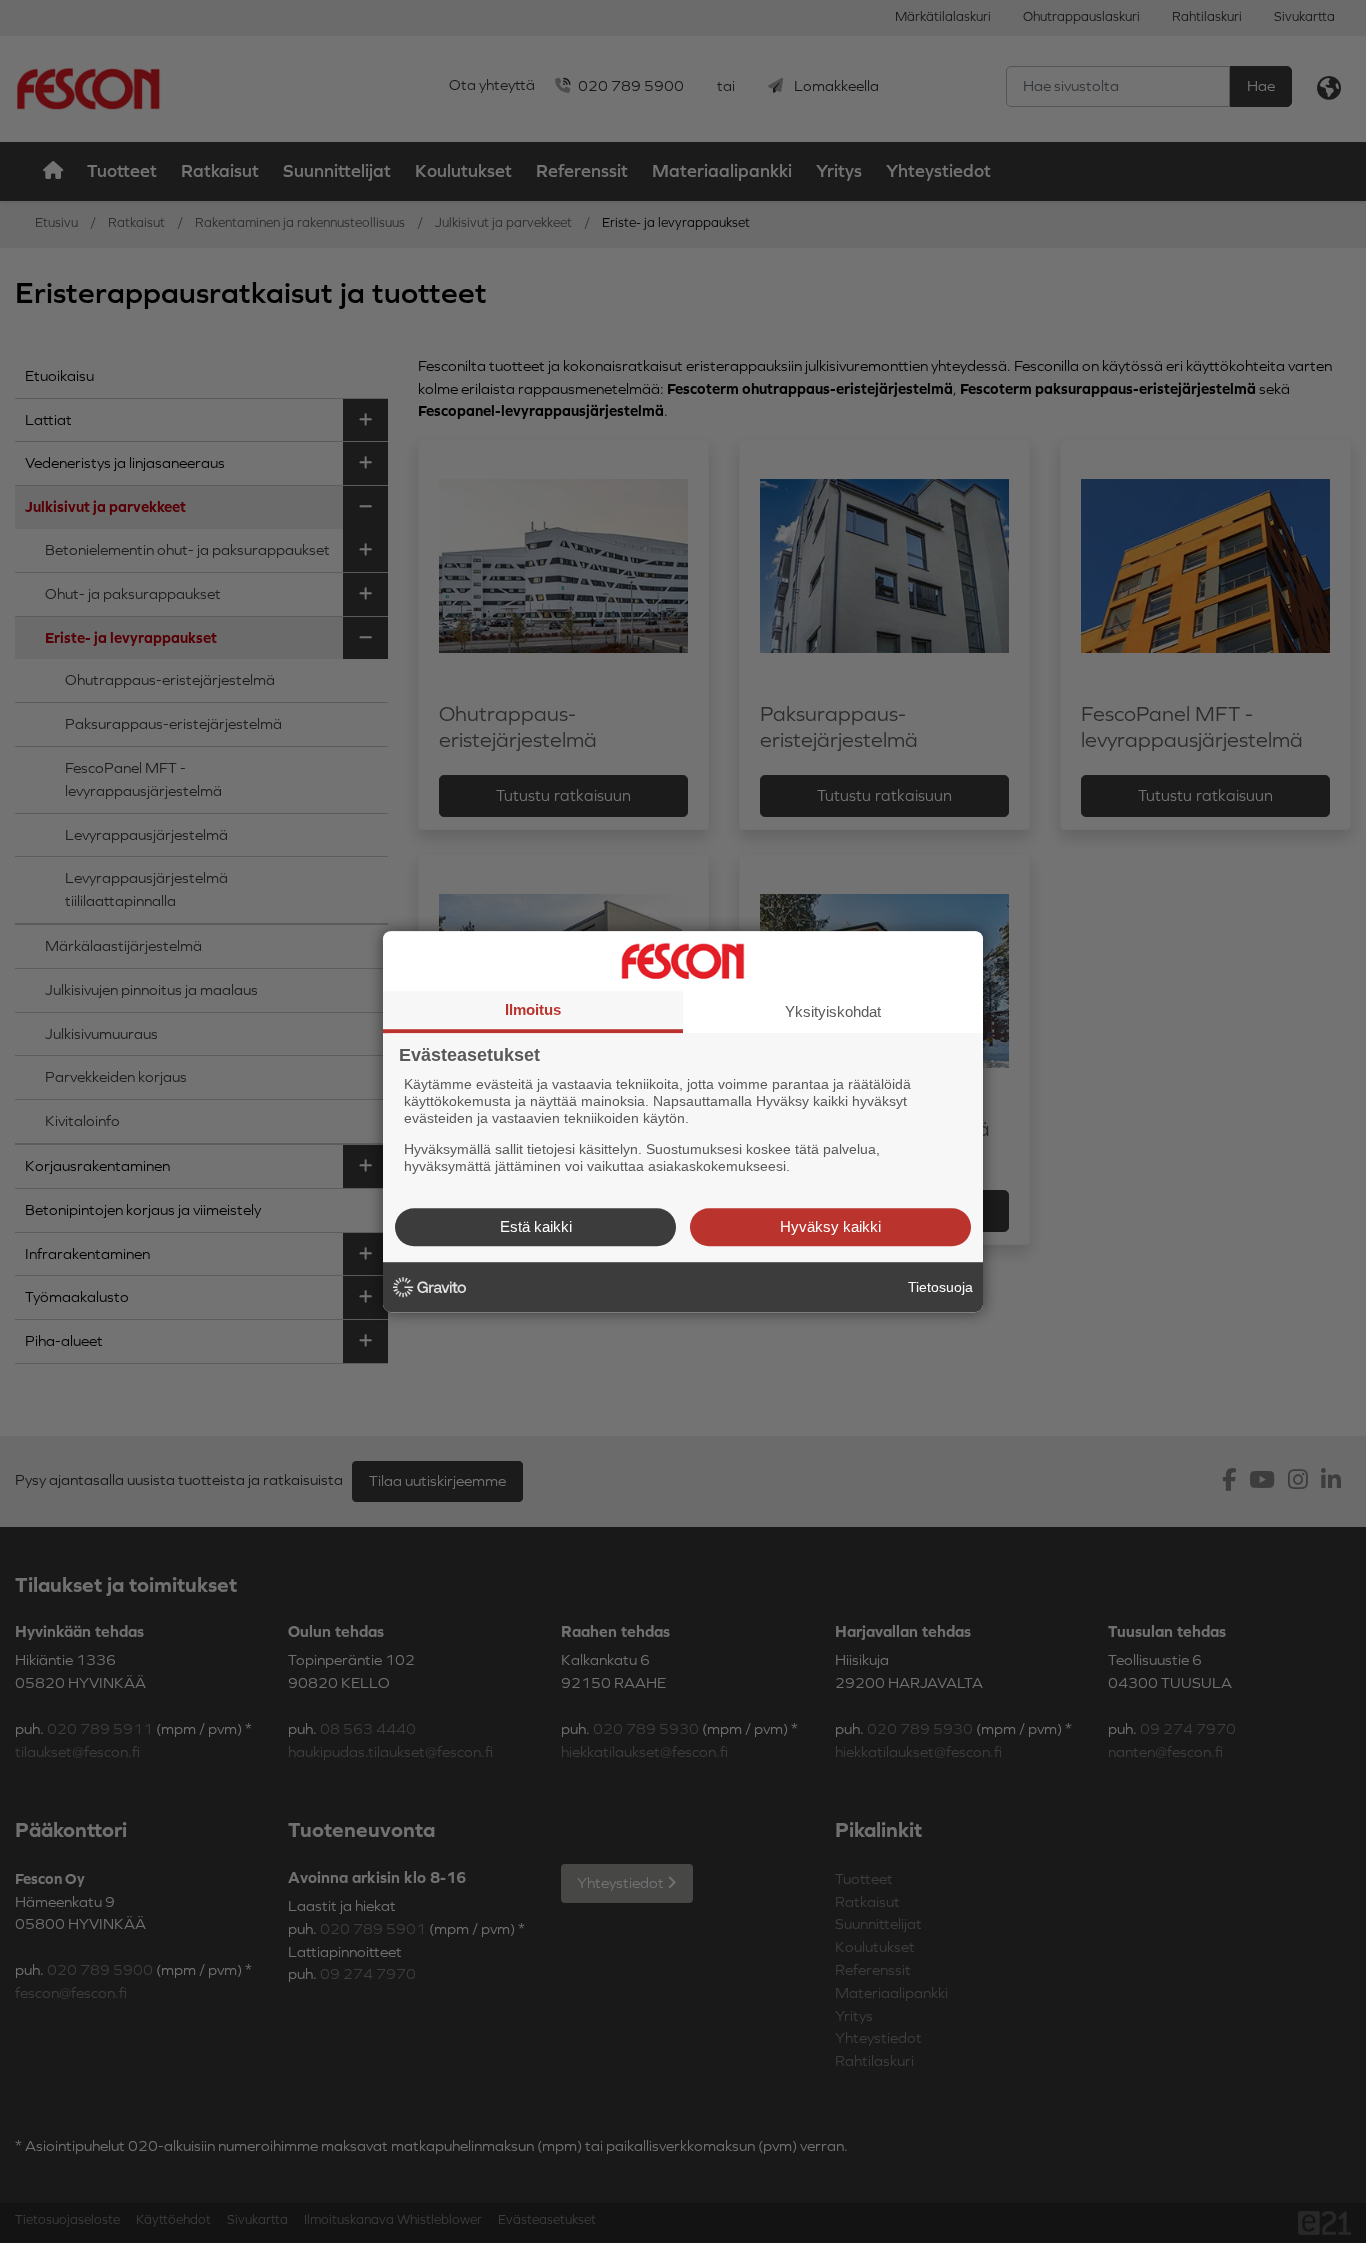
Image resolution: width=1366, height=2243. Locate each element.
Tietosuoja (940, 1287)
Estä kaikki (536, 1226)
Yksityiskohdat (833, 1011)
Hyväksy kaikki (830, 1226)
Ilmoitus (533, 1009)
